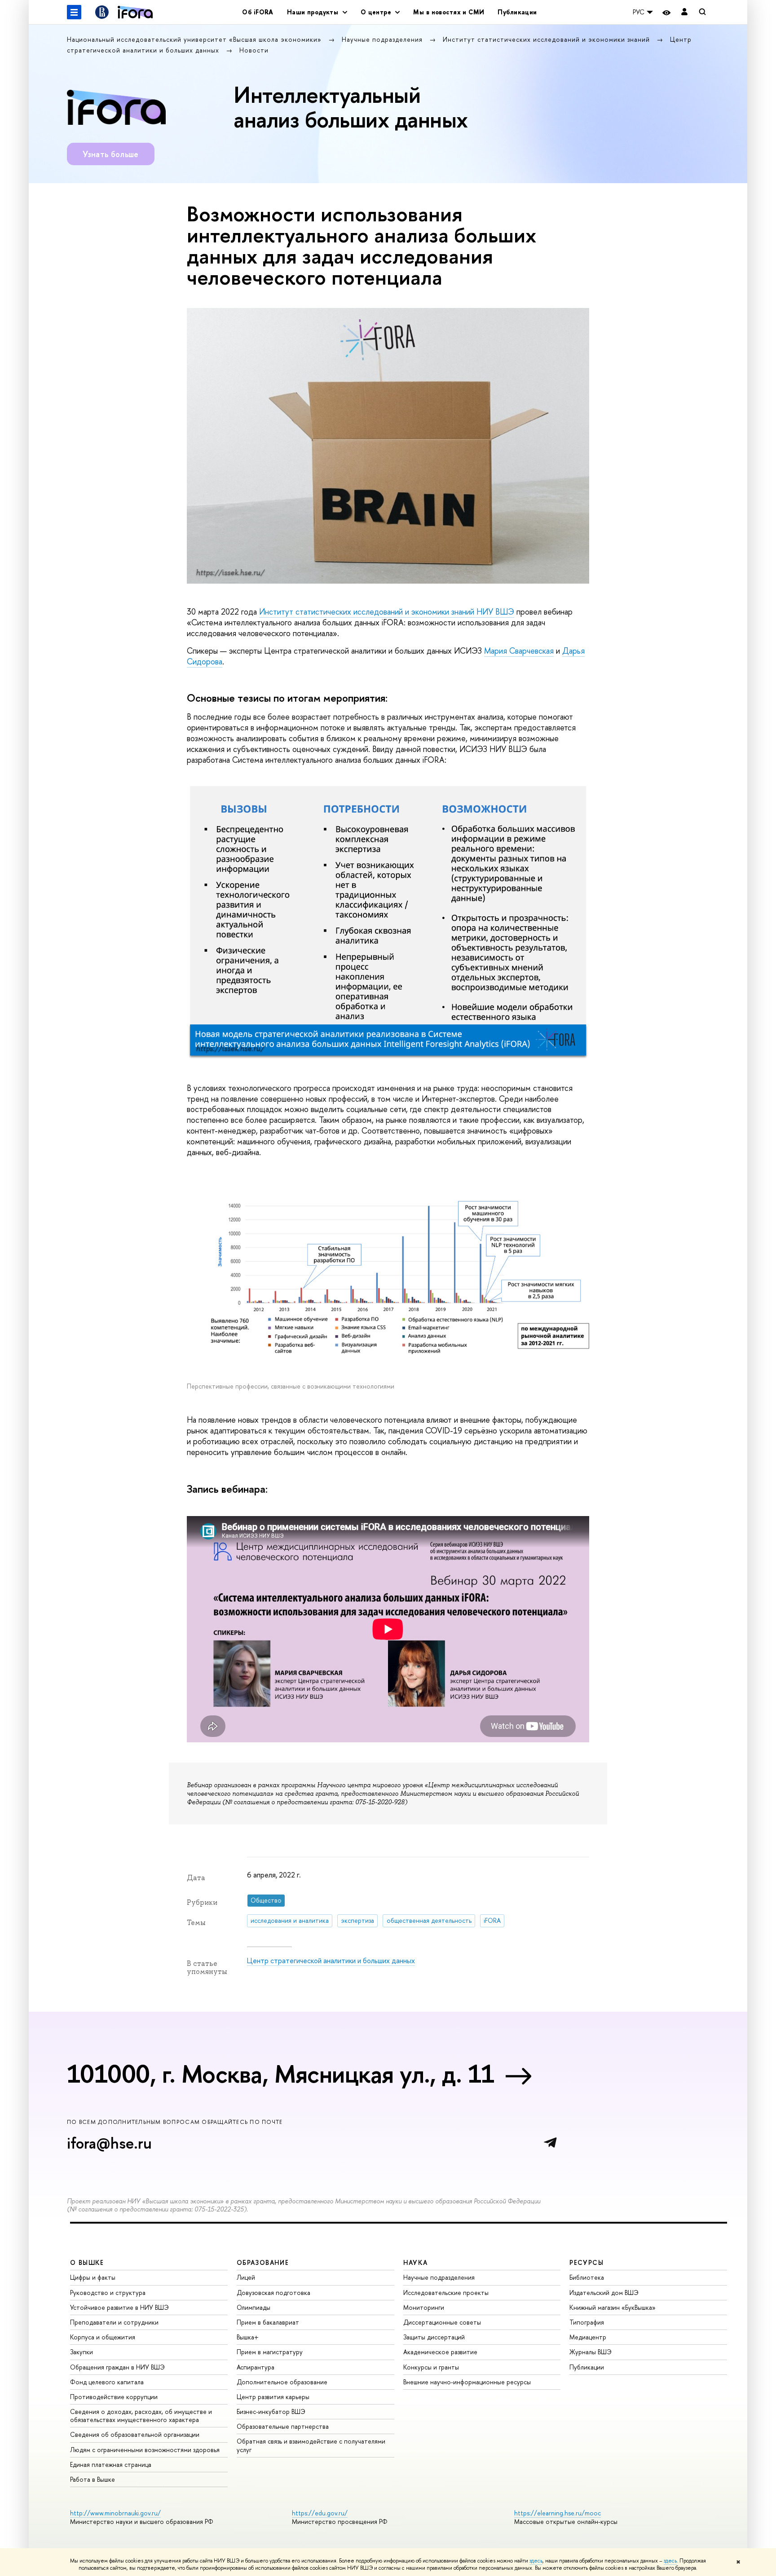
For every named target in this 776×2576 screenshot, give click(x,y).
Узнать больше (111, 154)
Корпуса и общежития (103, 2337)
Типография (587, 2322)
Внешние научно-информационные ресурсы (467, 2382)
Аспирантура (256, 2367)
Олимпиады (254, 2307)
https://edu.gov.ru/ (320, 2513)
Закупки (82, 2352)
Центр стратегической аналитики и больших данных (331, 1961)
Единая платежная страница (111, 2464)
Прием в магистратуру (270, 2352)
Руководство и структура (108, 2292)
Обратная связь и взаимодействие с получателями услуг (311, 2445)
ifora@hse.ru (109, 2143)
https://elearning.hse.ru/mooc (558, 2513)
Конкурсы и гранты (431, 2367)
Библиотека (587, 2277)
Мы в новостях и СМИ (449, 12)
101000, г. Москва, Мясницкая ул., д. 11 (281, 2074)
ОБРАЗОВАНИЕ (263, 2262)
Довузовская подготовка (273, 2292)
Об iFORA (258, 12)
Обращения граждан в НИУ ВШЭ (117, 2367)
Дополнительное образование (282, 2382)
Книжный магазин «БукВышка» (613, 2307)
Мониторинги (424, 2307)
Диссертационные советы (442, 2322)
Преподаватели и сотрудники (114, 2322)
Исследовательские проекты (446, 2292)
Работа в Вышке (93, 2479)
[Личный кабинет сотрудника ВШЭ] (684, 12)
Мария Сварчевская (519, 651)
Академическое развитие (440, 2352)
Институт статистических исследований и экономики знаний (547, 39)
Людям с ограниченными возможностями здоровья (145, 2450)
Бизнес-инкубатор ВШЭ (271, 2411)
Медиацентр (588, 2337)
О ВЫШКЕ (87, 2262)
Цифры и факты (93, 2277)
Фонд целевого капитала (107, 2382)
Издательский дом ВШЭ (604, 2292)
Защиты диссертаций (434, 2337)
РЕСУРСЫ (586, 2262)
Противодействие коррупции (114, 2397)
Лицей (246, 2277)
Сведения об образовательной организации (135, 2434)
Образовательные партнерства (283, 2426)
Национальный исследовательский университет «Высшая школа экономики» (195, 39)
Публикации (517, 12)
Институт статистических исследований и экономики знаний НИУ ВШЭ (387, 612)
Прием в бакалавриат (268, 2322)
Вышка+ (248, 2337)
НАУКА (416, 2262)
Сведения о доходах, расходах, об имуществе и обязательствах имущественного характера (141, 2416)
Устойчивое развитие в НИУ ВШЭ (119, 2307)
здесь (536, 2561)
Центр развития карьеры (273, 2397)
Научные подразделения (383, 39)
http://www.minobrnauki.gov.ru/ (115, 2513)
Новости (254, 50)
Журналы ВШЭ (591, 2352)
